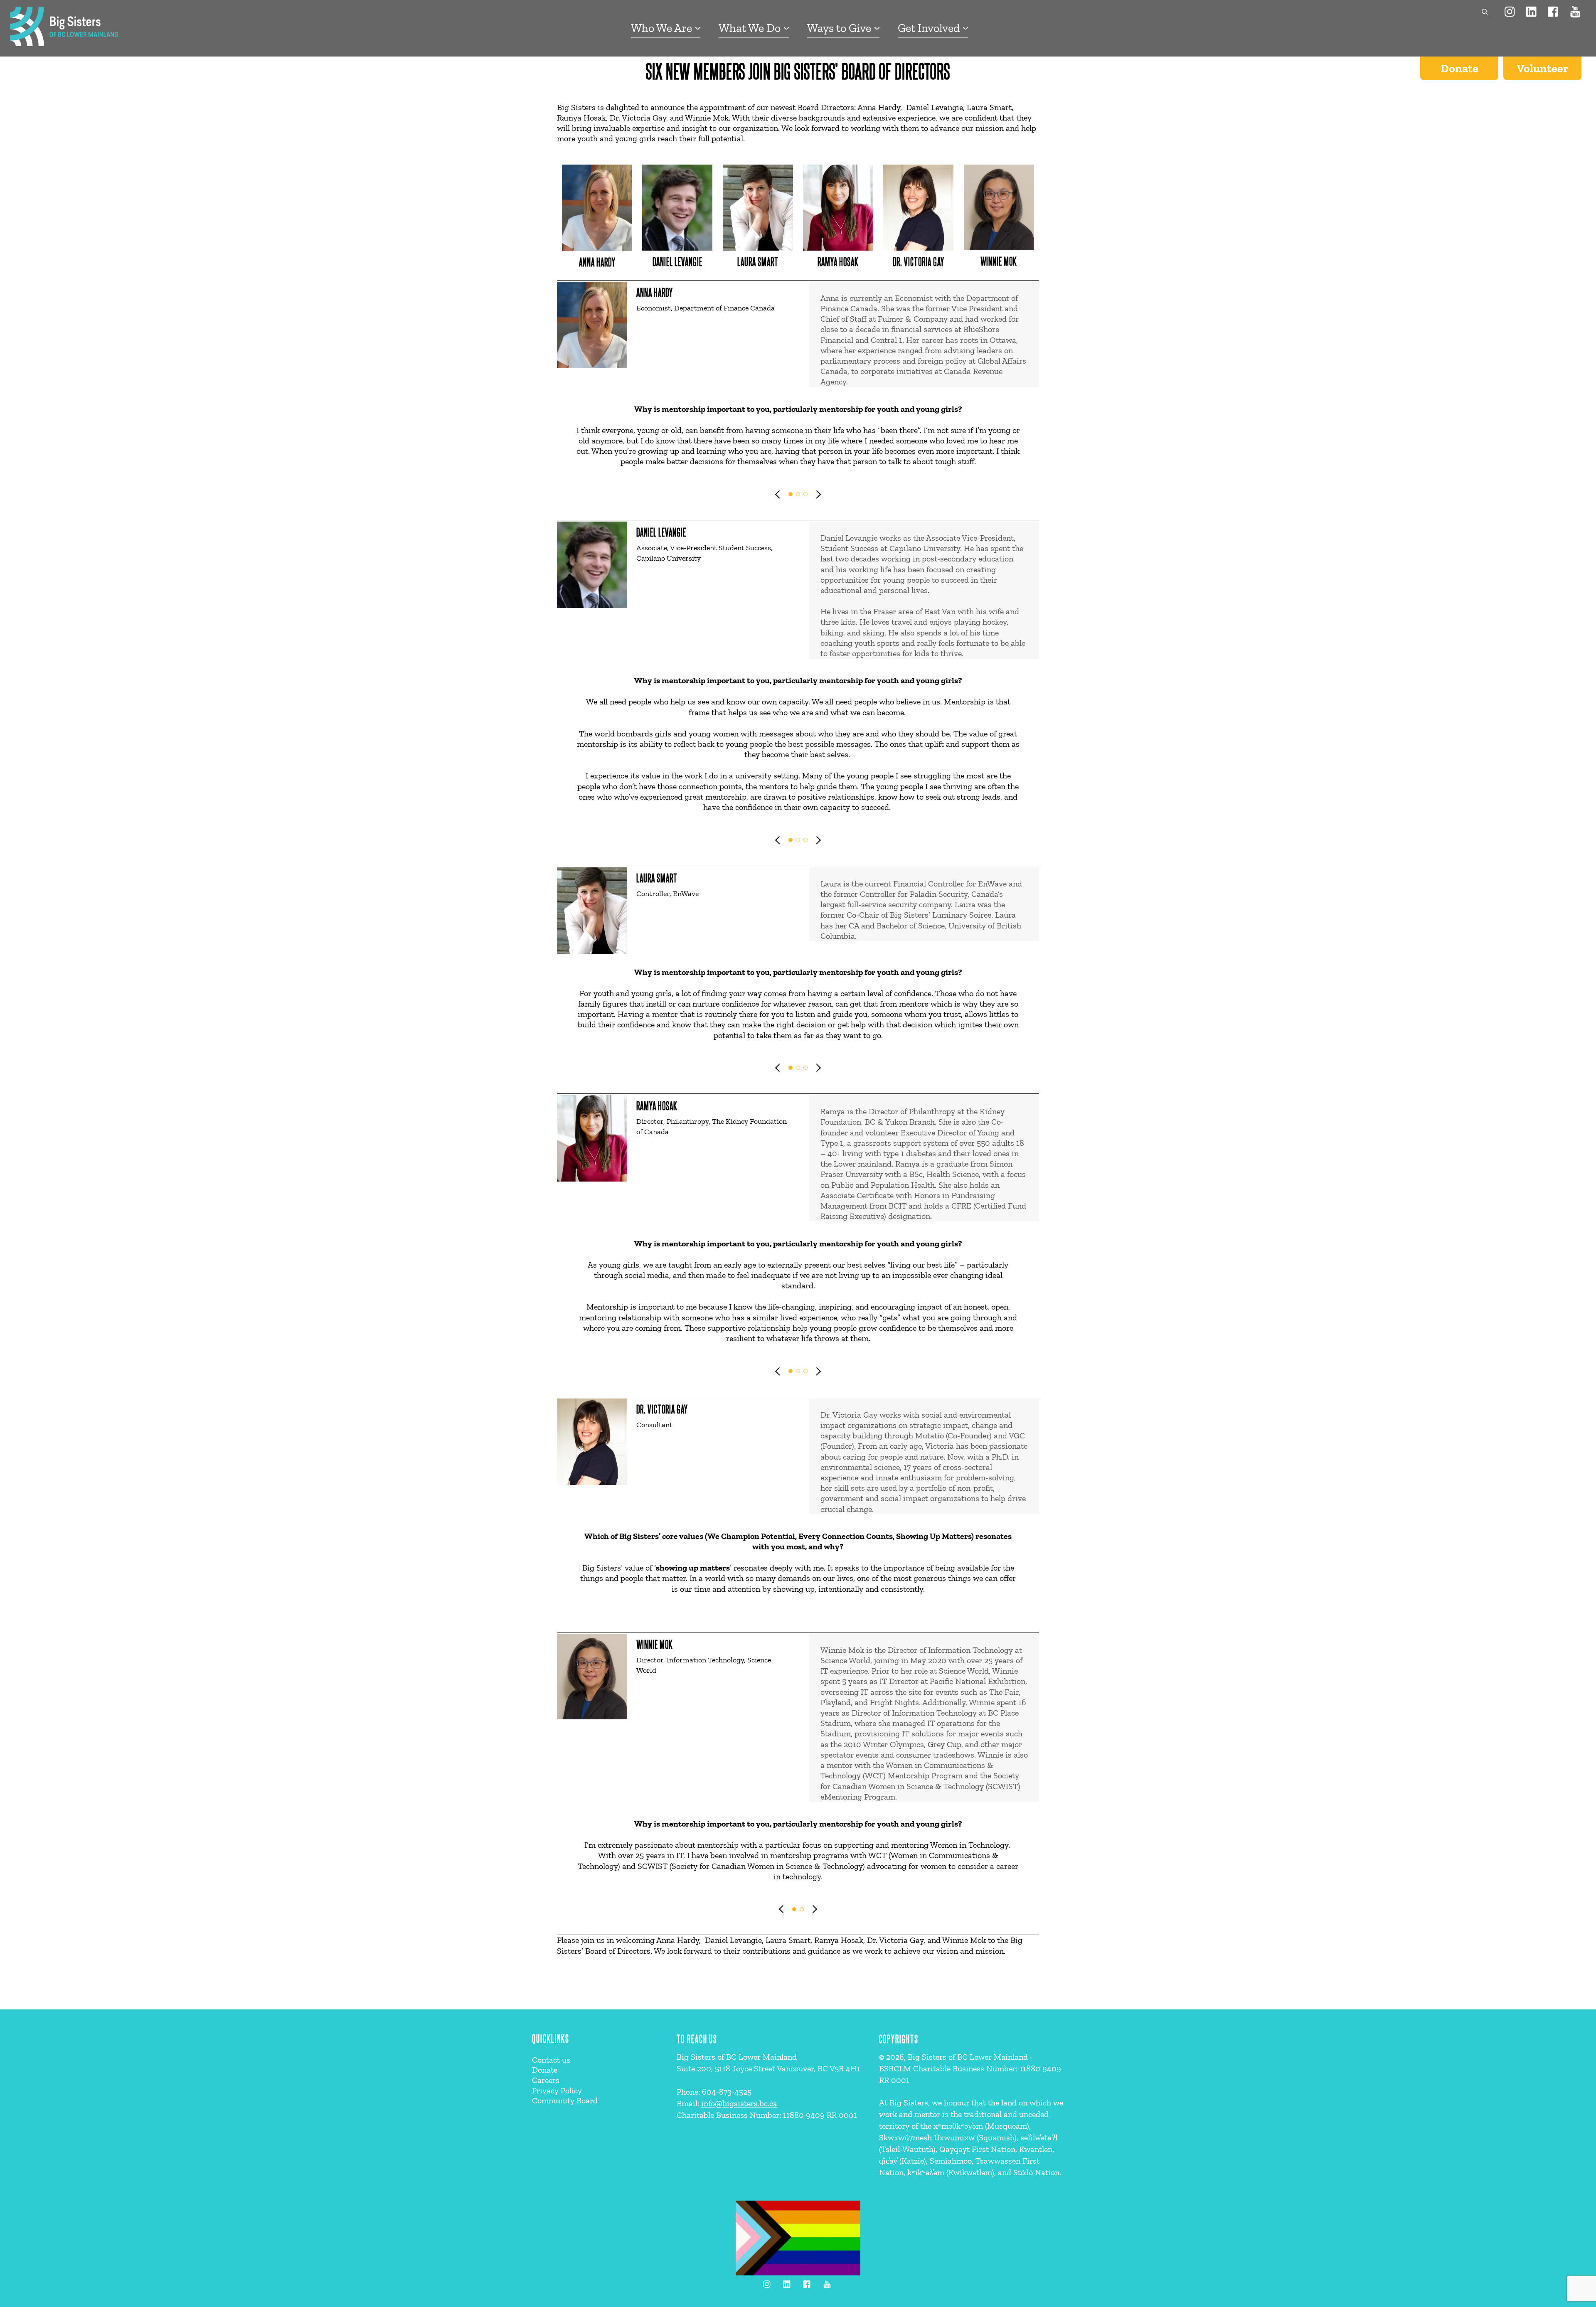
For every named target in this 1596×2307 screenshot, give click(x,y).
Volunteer (1542, 68)
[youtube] (1575, 11)
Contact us (551, 2060)
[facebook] (1554, 11)
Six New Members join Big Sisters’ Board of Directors (798, 70)
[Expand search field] (1483, 12)
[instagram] (1510, 11)
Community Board (565, 2100)
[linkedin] (1532, 11)
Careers (546, 2080)
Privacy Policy (557, 2090)
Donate (1459, 68)
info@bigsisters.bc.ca (739, 2103)
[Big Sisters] (64, 42)
